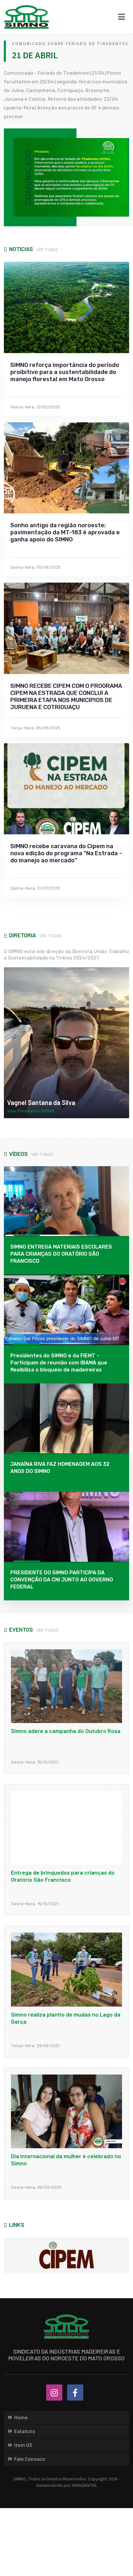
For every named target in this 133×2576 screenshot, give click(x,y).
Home (21, 2417)
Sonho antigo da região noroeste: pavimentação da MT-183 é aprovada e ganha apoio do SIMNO (65, 532)
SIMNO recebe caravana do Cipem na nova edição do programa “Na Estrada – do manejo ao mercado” (66, 853)
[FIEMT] (66, 2255)
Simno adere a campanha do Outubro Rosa (66, 1731)
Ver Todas (47, 250)
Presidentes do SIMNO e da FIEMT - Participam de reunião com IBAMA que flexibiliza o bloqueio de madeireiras (59, 1363)
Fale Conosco (30, 2459)
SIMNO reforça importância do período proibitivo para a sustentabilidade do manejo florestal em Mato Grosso (65, 372)
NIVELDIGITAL (85, 2486)
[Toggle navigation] (122, 17)
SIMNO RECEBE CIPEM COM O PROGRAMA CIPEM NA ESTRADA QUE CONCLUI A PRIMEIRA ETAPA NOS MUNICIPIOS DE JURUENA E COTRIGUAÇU (66, 697)
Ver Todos (50, 936)
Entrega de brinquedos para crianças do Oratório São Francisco (63, 1876)
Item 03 (23, 2445)
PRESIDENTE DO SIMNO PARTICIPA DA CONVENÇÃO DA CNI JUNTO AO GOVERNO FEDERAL (62, 1580)
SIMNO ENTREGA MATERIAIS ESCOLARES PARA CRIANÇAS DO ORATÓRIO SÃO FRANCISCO (61, 1254)
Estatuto (25, 2431)
